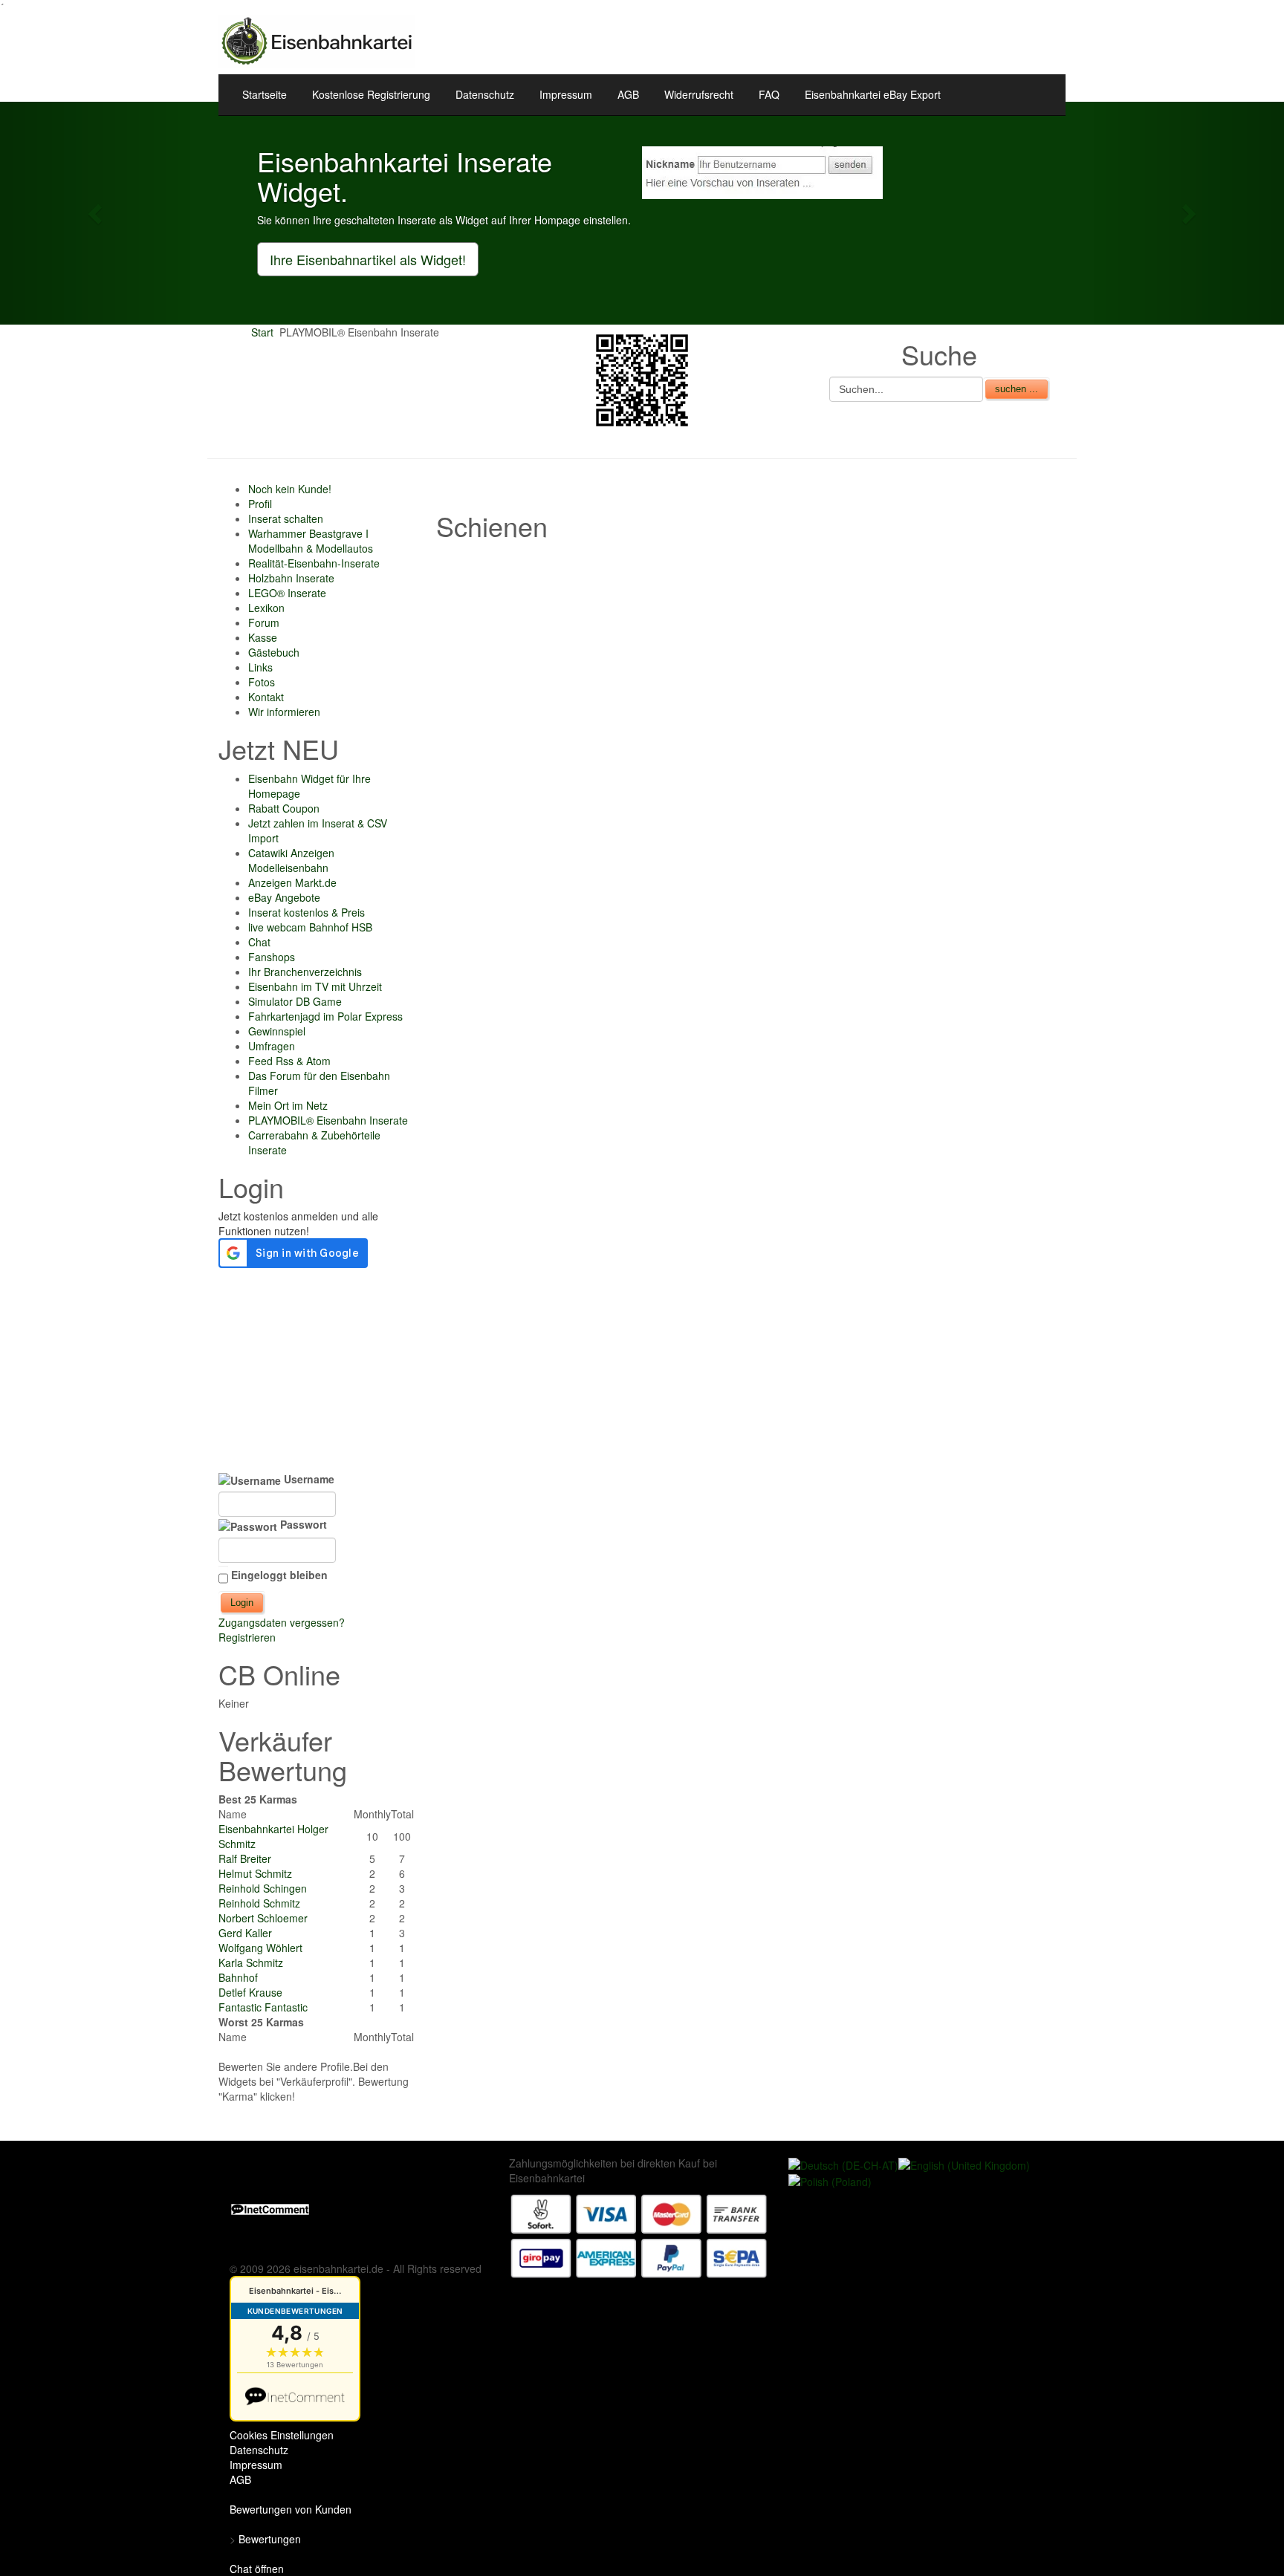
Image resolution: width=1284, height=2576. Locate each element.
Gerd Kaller (245, 1933)
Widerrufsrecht (699, 94)
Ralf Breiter (245, 1858)
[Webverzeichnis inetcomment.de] (270, 2208)
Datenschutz (485, 94)
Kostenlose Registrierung (371, 94)
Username (308, 1479)
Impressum (566, 94)
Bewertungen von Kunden (291, 2509)
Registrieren (247, 1637)
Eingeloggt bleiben (279, 1575)
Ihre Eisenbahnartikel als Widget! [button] (368, 259)
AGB (628, 94)
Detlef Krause (250, 1992)
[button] (96, 213)
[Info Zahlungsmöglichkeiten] (639, 2234)
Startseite (265, 94)
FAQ (769, 94)
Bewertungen (270, 2539)
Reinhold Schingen (263, 1888)
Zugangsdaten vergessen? (282, 1622)
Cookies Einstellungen (282, 2435)
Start (262, 332)
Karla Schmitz (251, 1962)
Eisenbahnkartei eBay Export (873, 94)
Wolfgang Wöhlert (260, 1948)
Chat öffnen (257, 2569)
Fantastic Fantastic (263, 2007)
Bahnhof (238, 1977)
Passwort (302, 1524)
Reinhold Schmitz (259, 1903)
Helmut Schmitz (255, 1873)
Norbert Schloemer (263, 1918)
